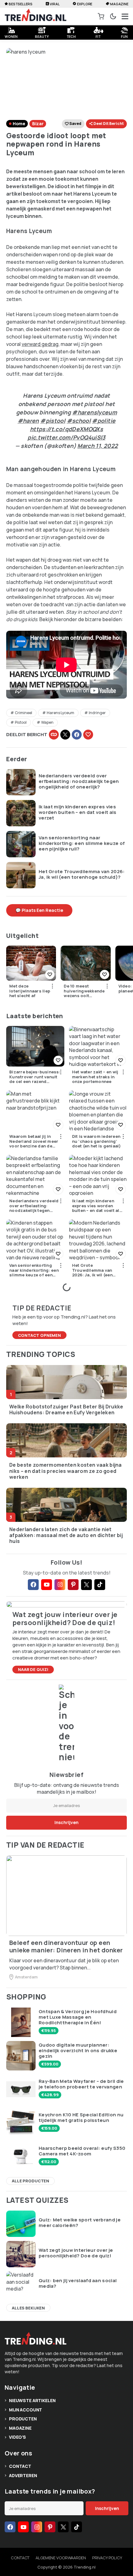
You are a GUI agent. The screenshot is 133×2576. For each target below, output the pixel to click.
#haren (28, 421)
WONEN (11, 36)
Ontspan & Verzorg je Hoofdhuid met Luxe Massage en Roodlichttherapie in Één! (78, 2017)
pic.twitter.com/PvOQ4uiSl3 (66, 437)
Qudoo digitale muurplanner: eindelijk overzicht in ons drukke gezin (78, 2051)
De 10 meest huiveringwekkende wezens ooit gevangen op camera (84, 991)
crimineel (24, 713)
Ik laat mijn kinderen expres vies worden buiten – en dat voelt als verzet (78, 812)
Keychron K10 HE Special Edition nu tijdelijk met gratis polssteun (81, 2118)
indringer (97, 713)
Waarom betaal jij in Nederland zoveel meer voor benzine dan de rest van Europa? (34, 1141)
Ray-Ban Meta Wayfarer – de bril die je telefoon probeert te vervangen (81, 2084)
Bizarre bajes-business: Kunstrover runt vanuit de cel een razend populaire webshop (35, 1077)
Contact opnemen (39, 1335)
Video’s (17, 2437)
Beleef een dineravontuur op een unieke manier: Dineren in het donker (66, 1946)
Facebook (77, 735)
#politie (104, 421)
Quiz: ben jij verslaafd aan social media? (78, 2283)
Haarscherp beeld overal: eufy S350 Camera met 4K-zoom (82, 2151)
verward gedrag (40, 344)
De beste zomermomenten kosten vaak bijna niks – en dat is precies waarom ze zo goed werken (66, 1471)
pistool (21, 722)
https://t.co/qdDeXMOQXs (66, 429)
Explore (85, 4)
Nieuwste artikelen (32, 2400)
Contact (20, 2466)
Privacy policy (107, 2558)
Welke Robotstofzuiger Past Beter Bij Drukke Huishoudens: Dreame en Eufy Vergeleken (66, 1410)
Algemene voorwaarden (61, 2558)
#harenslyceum (94, 412)
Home (19, 124)
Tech (71, 36)
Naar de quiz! (33, 1669)
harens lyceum (60, 713)
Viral (55, 4)
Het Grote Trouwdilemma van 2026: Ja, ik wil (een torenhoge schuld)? (82, 874)
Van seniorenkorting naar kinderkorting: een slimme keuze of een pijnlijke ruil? (82, 843)
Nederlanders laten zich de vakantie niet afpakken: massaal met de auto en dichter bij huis (66, 1535)
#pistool (53, 421)
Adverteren (23, 2475)
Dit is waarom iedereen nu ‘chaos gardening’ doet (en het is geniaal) (97, 1141)
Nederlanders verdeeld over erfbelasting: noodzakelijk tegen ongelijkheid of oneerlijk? (79, 781)
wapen (47, 722)
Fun (124, 36)
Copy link (54, 735)
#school (79, 421)
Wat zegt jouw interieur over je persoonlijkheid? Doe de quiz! (76, 2253)
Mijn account (26, 2410)
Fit (98, 36)
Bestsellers (21, 4)
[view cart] (101, 16)
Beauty (42, 36)
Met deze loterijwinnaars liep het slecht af (30, 991)
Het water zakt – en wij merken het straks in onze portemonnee (95, 1077)
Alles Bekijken (28, 2308)
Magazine (119, 4)
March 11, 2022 (98, 446)
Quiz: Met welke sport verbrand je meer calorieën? (80, 2223)
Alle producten (30, 2181)
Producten (23, 2419)
